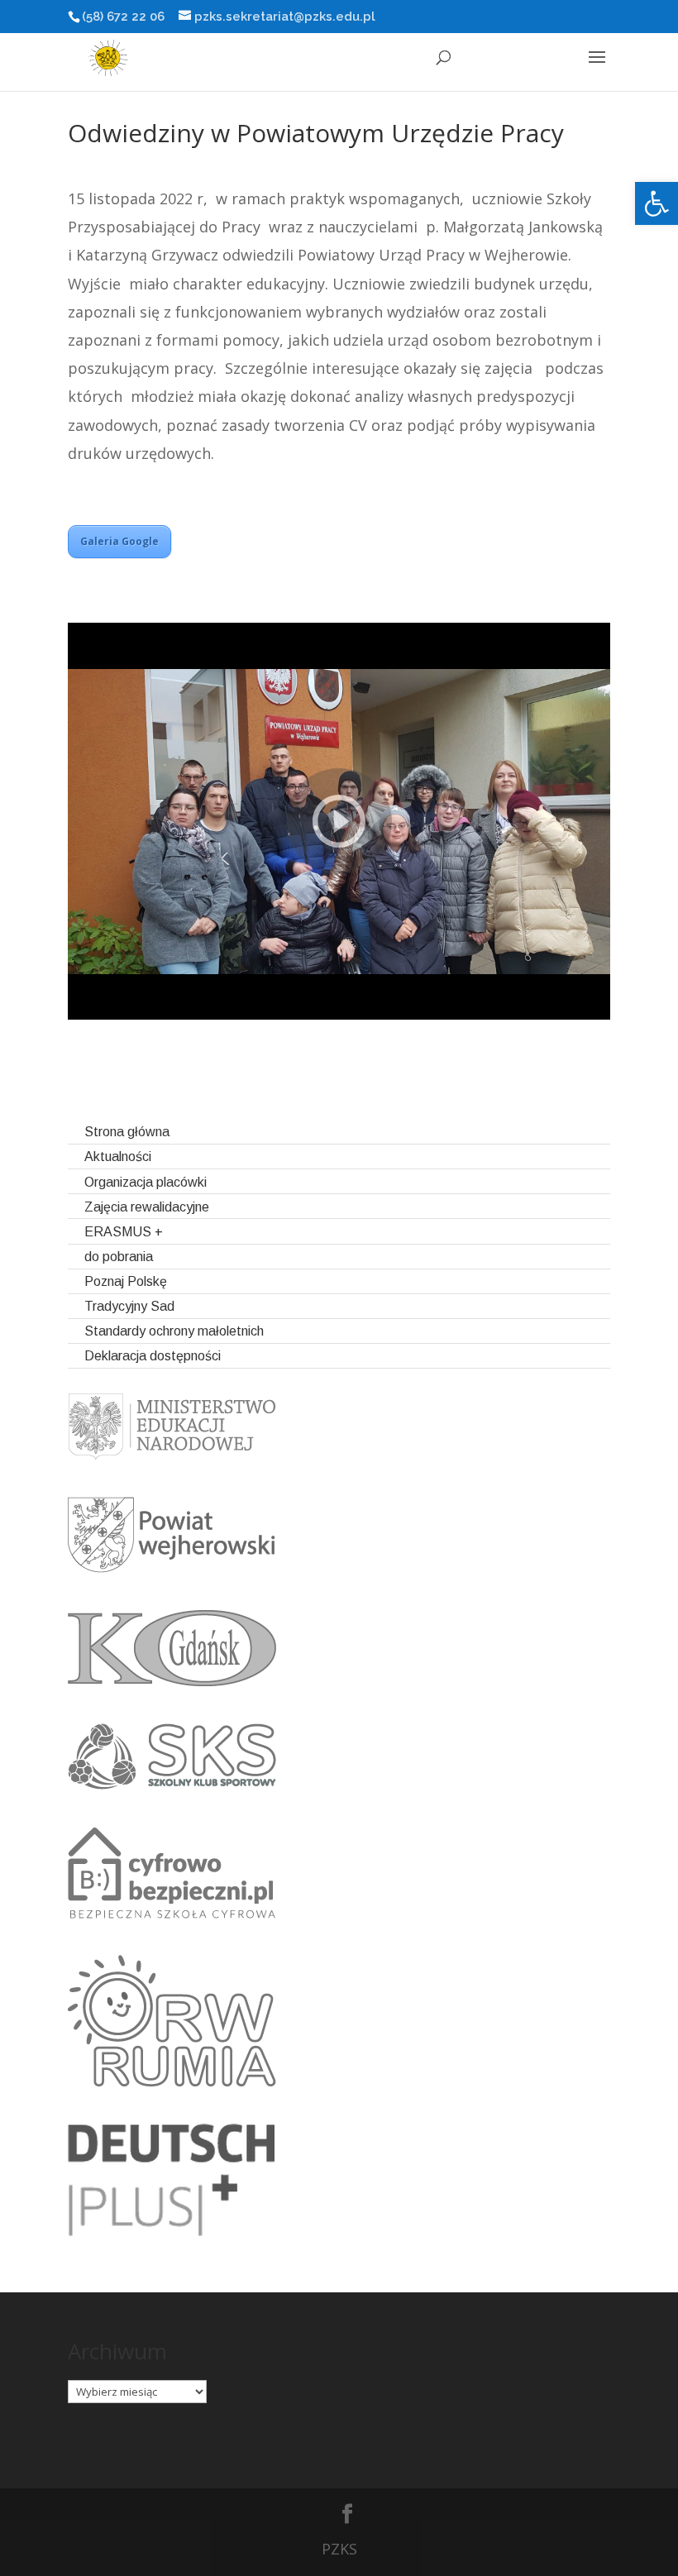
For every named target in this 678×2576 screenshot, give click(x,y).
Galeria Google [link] (119, 541)
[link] (657, 203)
